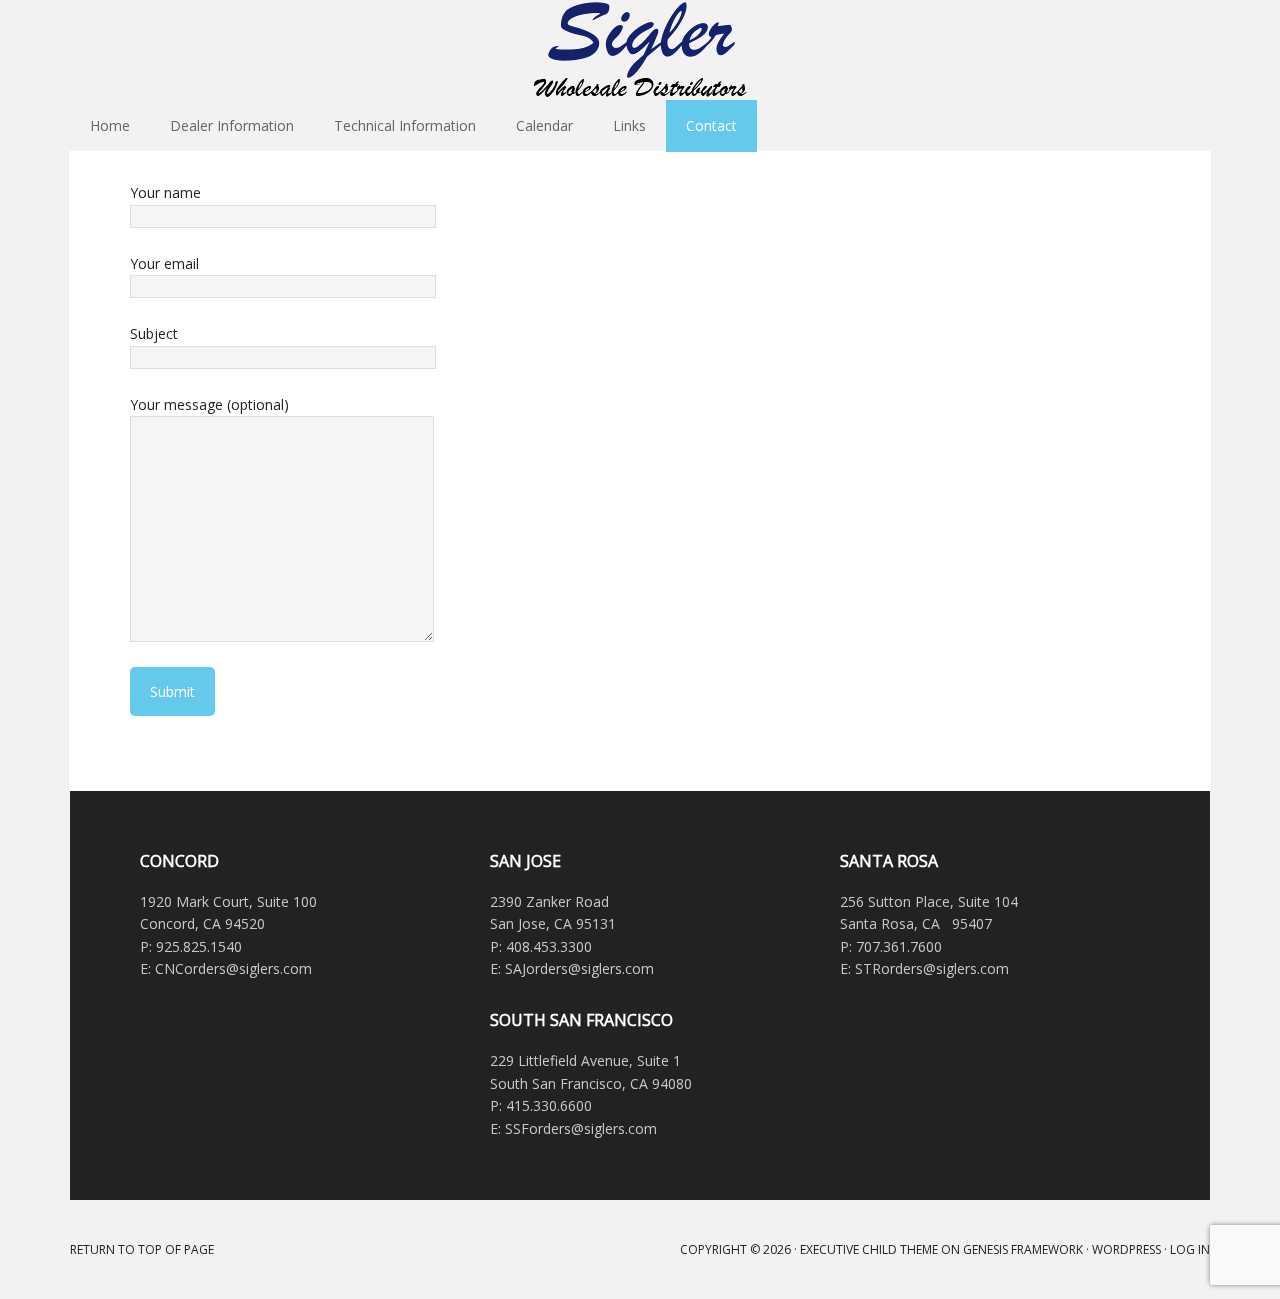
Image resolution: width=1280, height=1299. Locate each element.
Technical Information (405, 125)
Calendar (544, 125)
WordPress (1126, 1249)
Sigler (640, 50)
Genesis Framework (1023, 1249)
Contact (711, 125)
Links (629, 125)
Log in (1190, 1249)
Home (110, 125)
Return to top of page (142, 1249)
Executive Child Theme (869, 1249)
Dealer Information (232, 125)
